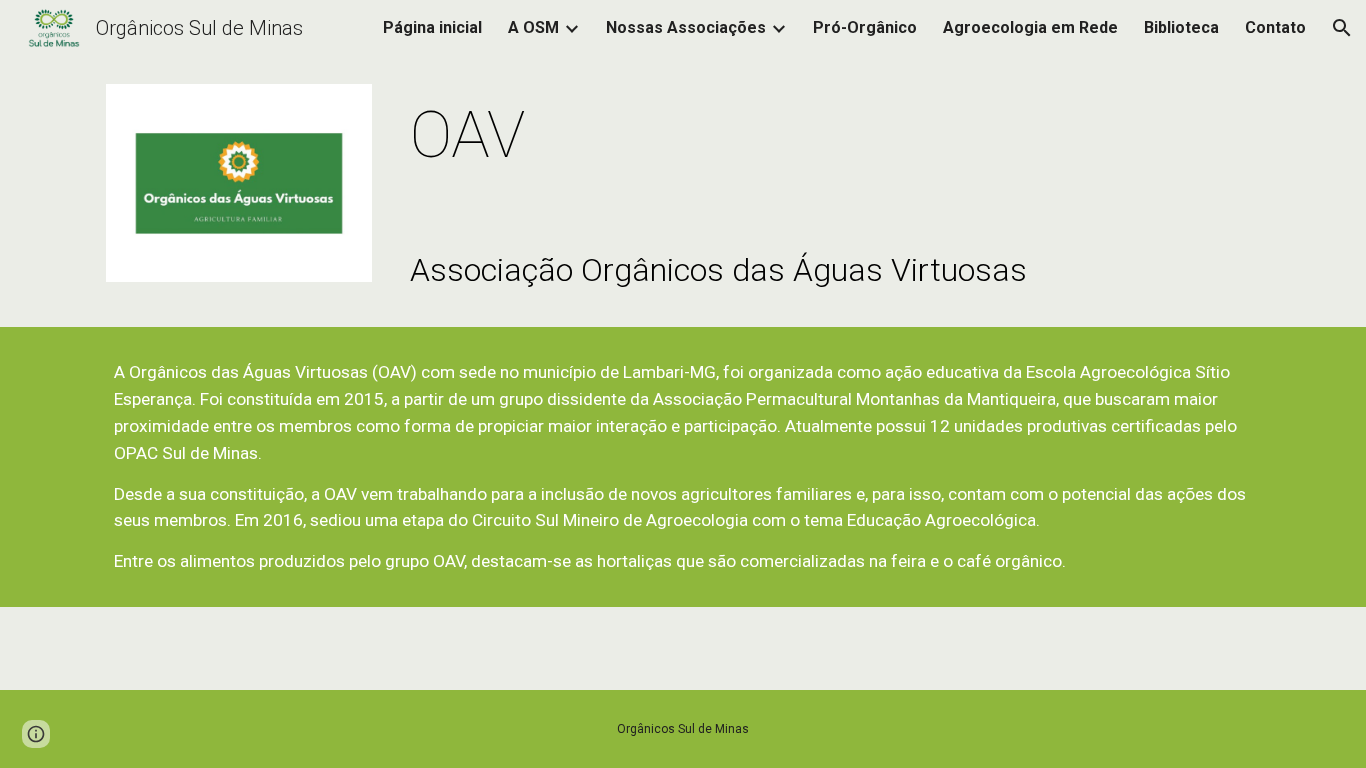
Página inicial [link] (432, 27)
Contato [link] (1275, 27)
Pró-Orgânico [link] (865, 27)
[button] (1342, 28)
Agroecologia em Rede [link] (1030, 27)
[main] (831, 136)
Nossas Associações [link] (686, 27)
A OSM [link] (533, 27)
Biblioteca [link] (1181, 27)
